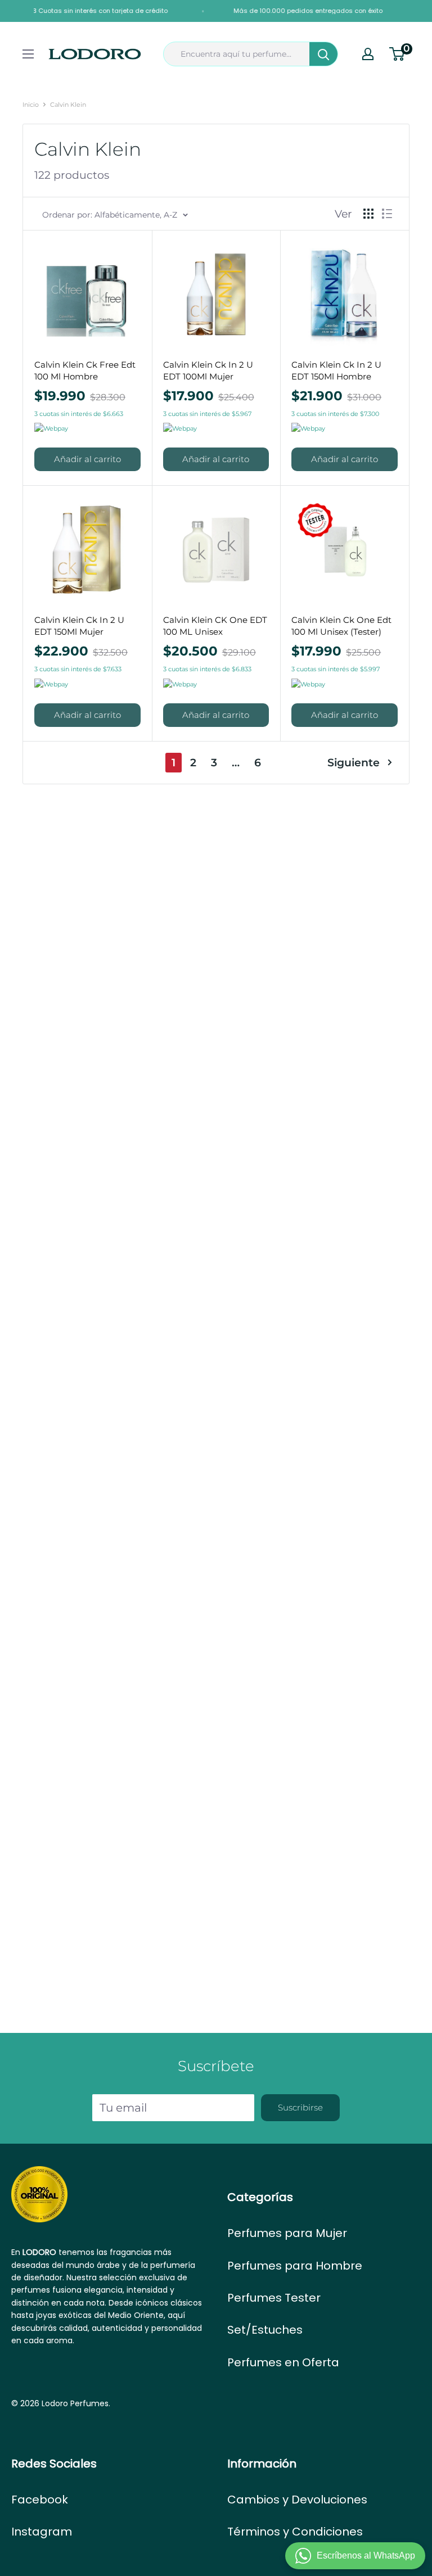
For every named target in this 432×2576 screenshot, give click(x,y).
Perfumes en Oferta (283, 2362)
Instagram (42, 2532)
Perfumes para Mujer (287, 2233)
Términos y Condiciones (295, 2532)
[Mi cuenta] (368, 54)
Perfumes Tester (274, 2298)
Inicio (31, 105)
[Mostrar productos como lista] (387, 214)
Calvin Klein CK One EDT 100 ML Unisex (215, 626)
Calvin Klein (68, 105)
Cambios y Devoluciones (297, 2500)
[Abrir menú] (28, 54)
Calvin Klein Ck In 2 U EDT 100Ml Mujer (208, 370)
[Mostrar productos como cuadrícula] (368, 214)
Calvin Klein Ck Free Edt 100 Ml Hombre (85, 370)
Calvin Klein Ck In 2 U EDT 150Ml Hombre (336, 370)
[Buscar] (323, 54)
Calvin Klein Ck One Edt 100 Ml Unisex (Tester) (341, 626)
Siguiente (354, 763)
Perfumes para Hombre (295, 2266)
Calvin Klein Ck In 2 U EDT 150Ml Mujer (79, 626)
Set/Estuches (265, 2330)
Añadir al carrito (87, 459)
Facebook (40, 2500)
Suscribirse (300, 2107)
